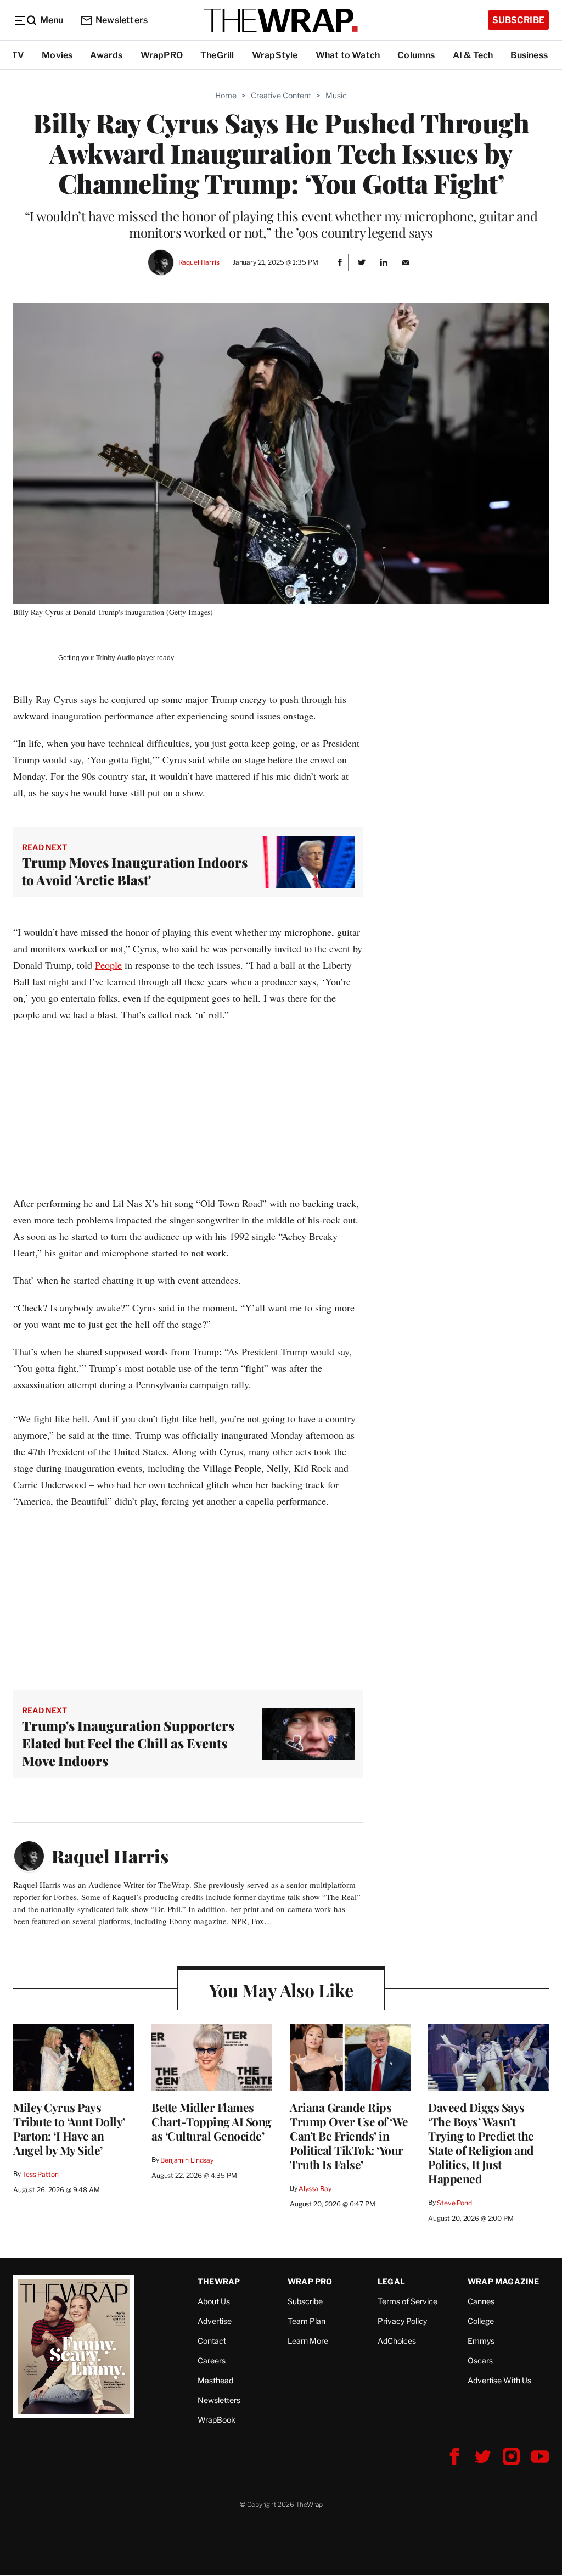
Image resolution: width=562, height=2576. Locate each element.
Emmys (481, 2341)
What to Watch (348, 55)
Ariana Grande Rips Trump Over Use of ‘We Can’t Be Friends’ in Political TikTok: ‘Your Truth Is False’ (349, 2136)
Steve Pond (454, 2203)
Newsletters (122, 20)
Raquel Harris (199, 262)
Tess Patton (40, 2174)
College (481, 2321)
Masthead (215, 2380)
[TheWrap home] (281, 20)
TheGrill (217, 55)
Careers (212, 2360)
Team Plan (307, 2321)
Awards (106, 55)
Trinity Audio (116, 658)
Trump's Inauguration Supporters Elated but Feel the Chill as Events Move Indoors (128, 1743)
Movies (57, 55)
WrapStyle (275, 55)
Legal (391, 2281)
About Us (214, 2301)
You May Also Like (281, 1990)
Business (529, 55)
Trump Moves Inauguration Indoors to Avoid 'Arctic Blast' (135, 871)
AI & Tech (473, 55)
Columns (416, 55)
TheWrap (219, 2281)
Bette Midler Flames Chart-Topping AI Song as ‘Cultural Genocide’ (212, 2121)
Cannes (481, 2301)
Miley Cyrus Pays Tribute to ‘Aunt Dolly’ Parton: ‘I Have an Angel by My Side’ (69, 2128)
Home (226, 95)
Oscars (480, 2360)
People (108, 965)
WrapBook (217, 2420)
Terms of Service (408, 2301)
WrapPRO (162, 55)
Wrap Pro (310, 2281)
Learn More (308, 2341)
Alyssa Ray (315, 2189)
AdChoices (397, 2341)
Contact (212, 2341)
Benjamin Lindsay (187, 2160)
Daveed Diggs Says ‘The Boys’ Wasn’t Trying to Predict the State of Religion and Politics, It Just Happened (481, 2143)
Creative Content (281, 95)
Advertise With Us (499, 2380)
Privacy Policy (402, 2321)
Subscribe (518, 20)
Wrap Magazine (504, 2281)
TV (18, 55)
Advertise (215, 2321)
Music (336, 95)
